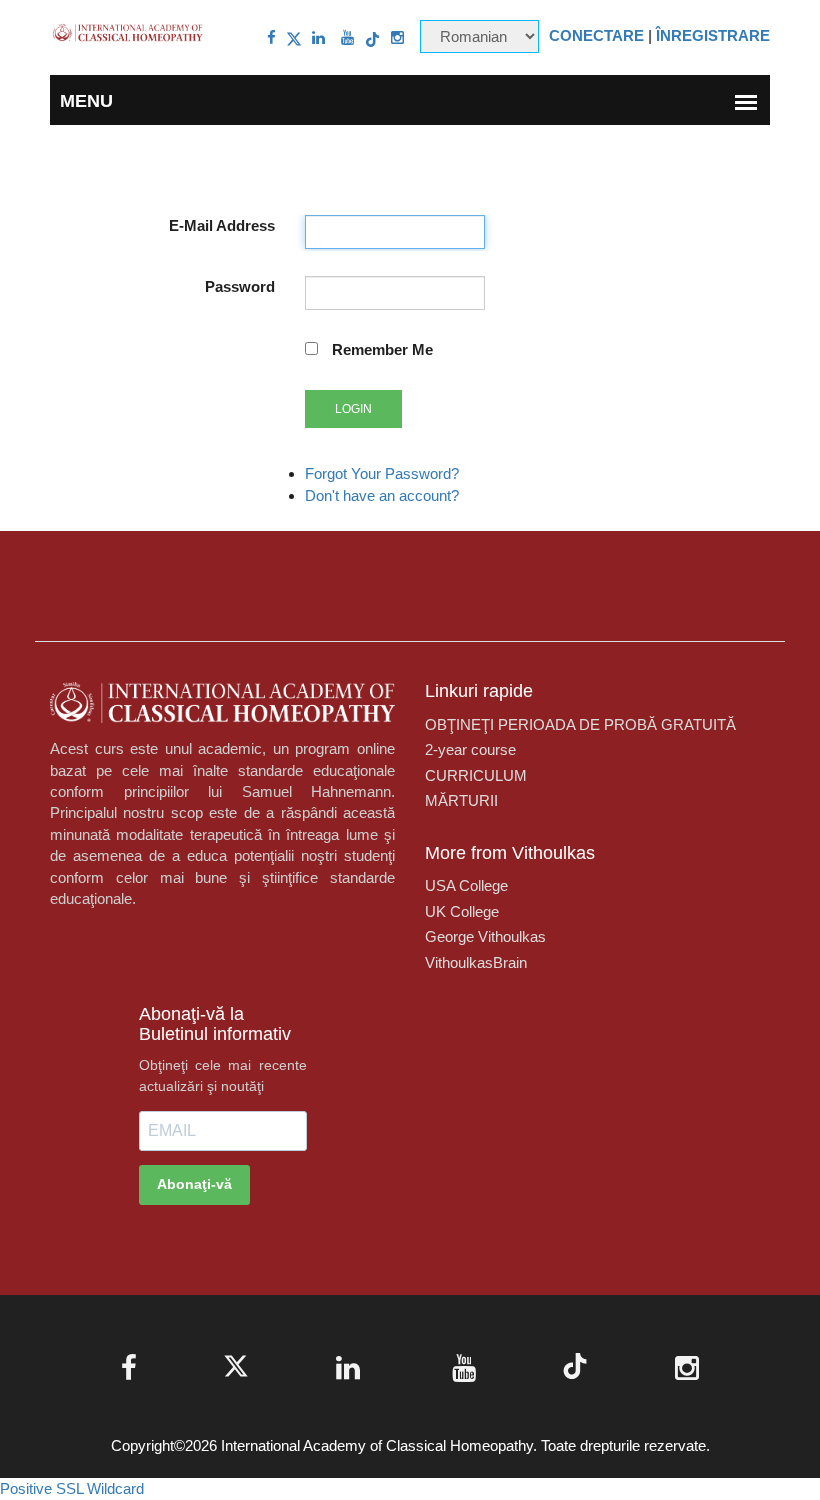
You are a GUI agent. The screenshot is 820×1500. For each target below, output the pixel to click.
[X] (294, 37)
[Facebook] (271, 37)
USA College (466, 885)
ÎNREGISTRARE (713, 35)
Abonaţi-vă (194, 1184)
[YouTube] (347, 37)
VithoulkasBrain (476, 962)
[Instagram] (397, 37)
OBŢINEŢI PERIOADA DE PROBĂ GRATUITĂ (580, 724)
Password (240, 286)
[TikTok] (372, 37)
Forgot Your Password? (382, 473)
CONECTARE (596, 35)
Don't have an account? (382, 495)
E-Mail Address (222, 225)
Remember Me (382, 349)
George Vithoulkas (485, 936)
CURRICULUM (476, 775)
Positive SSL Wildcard (72, 1488)
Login (353, 409)
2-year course (470, 749)
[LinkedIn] (318, 37)
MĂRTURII (461, 800)
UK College (462, 911)
